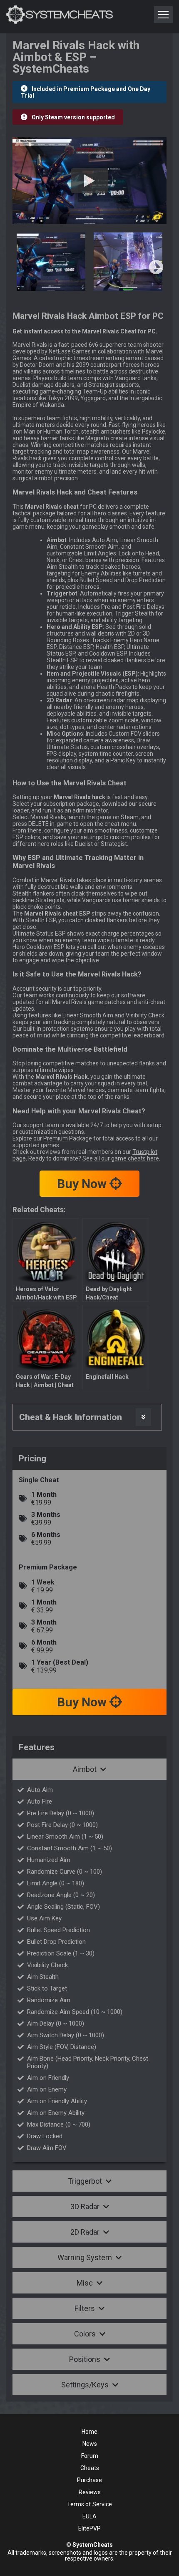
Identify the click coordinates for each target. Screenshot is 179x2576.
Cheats (90, 2468)
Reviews (90, 2492)
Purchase (89, 2480)
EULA (89, 2516)
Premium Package (68, 1138)
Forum (90, 2456)
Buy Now (83, 1184)
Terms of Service (89, 2504)
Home (89, 2432)
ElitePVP (89, 2528)
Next (156, 268)
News (90, 2444)
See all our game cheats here (121, 1158)
